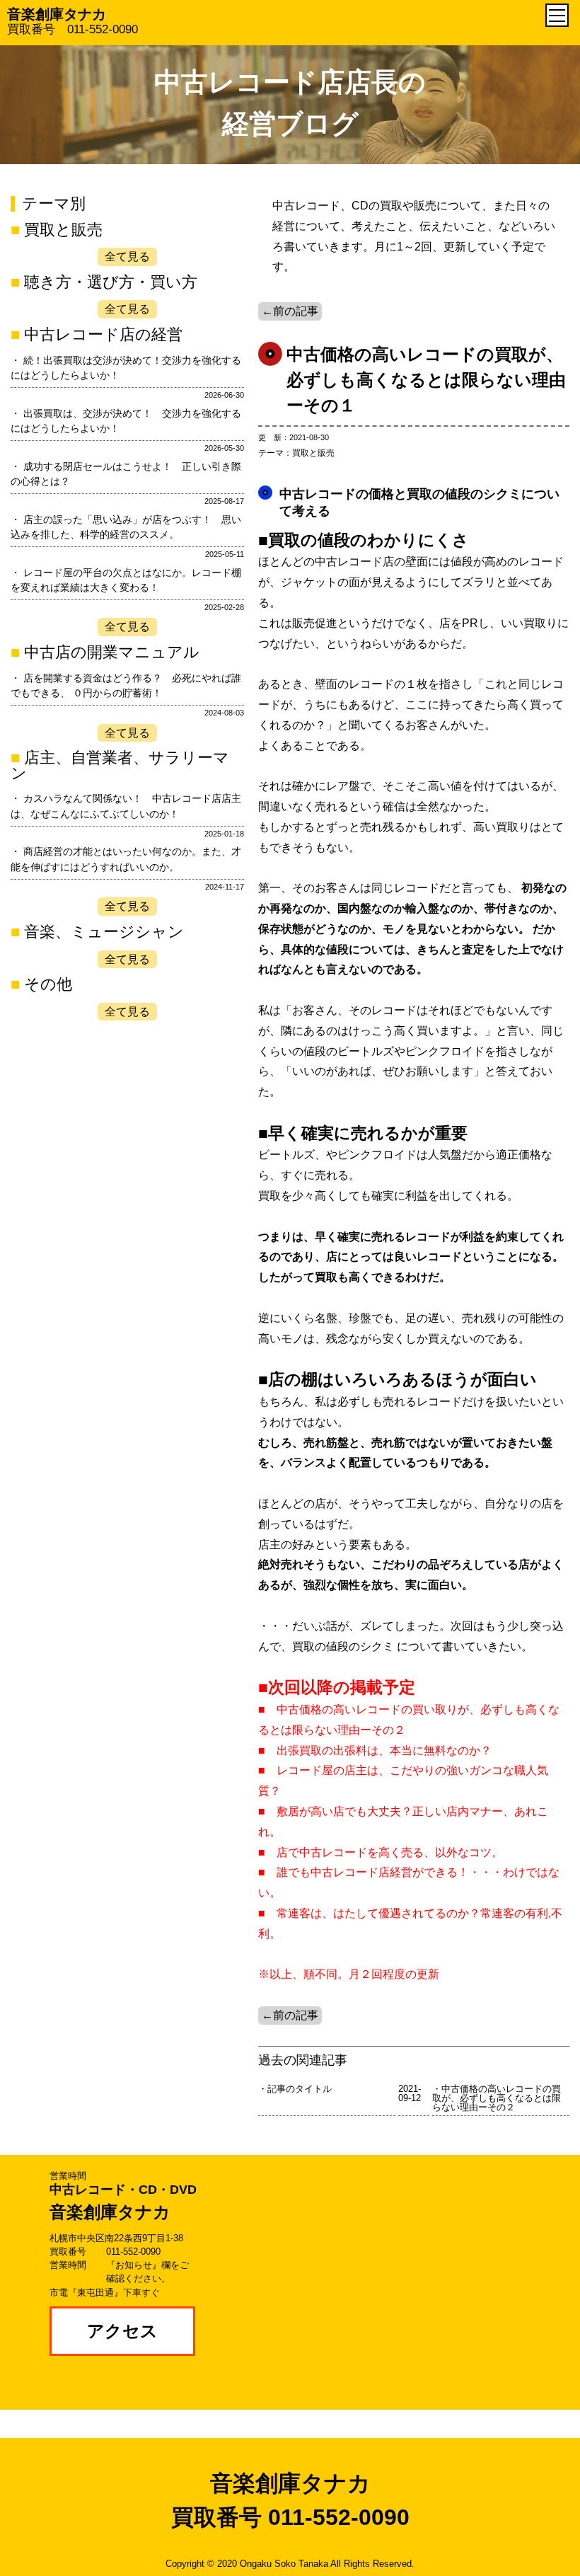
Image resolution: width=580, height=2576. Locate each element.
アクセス (122, 2331)
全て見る (127, 257)
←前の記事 (290, 311)
